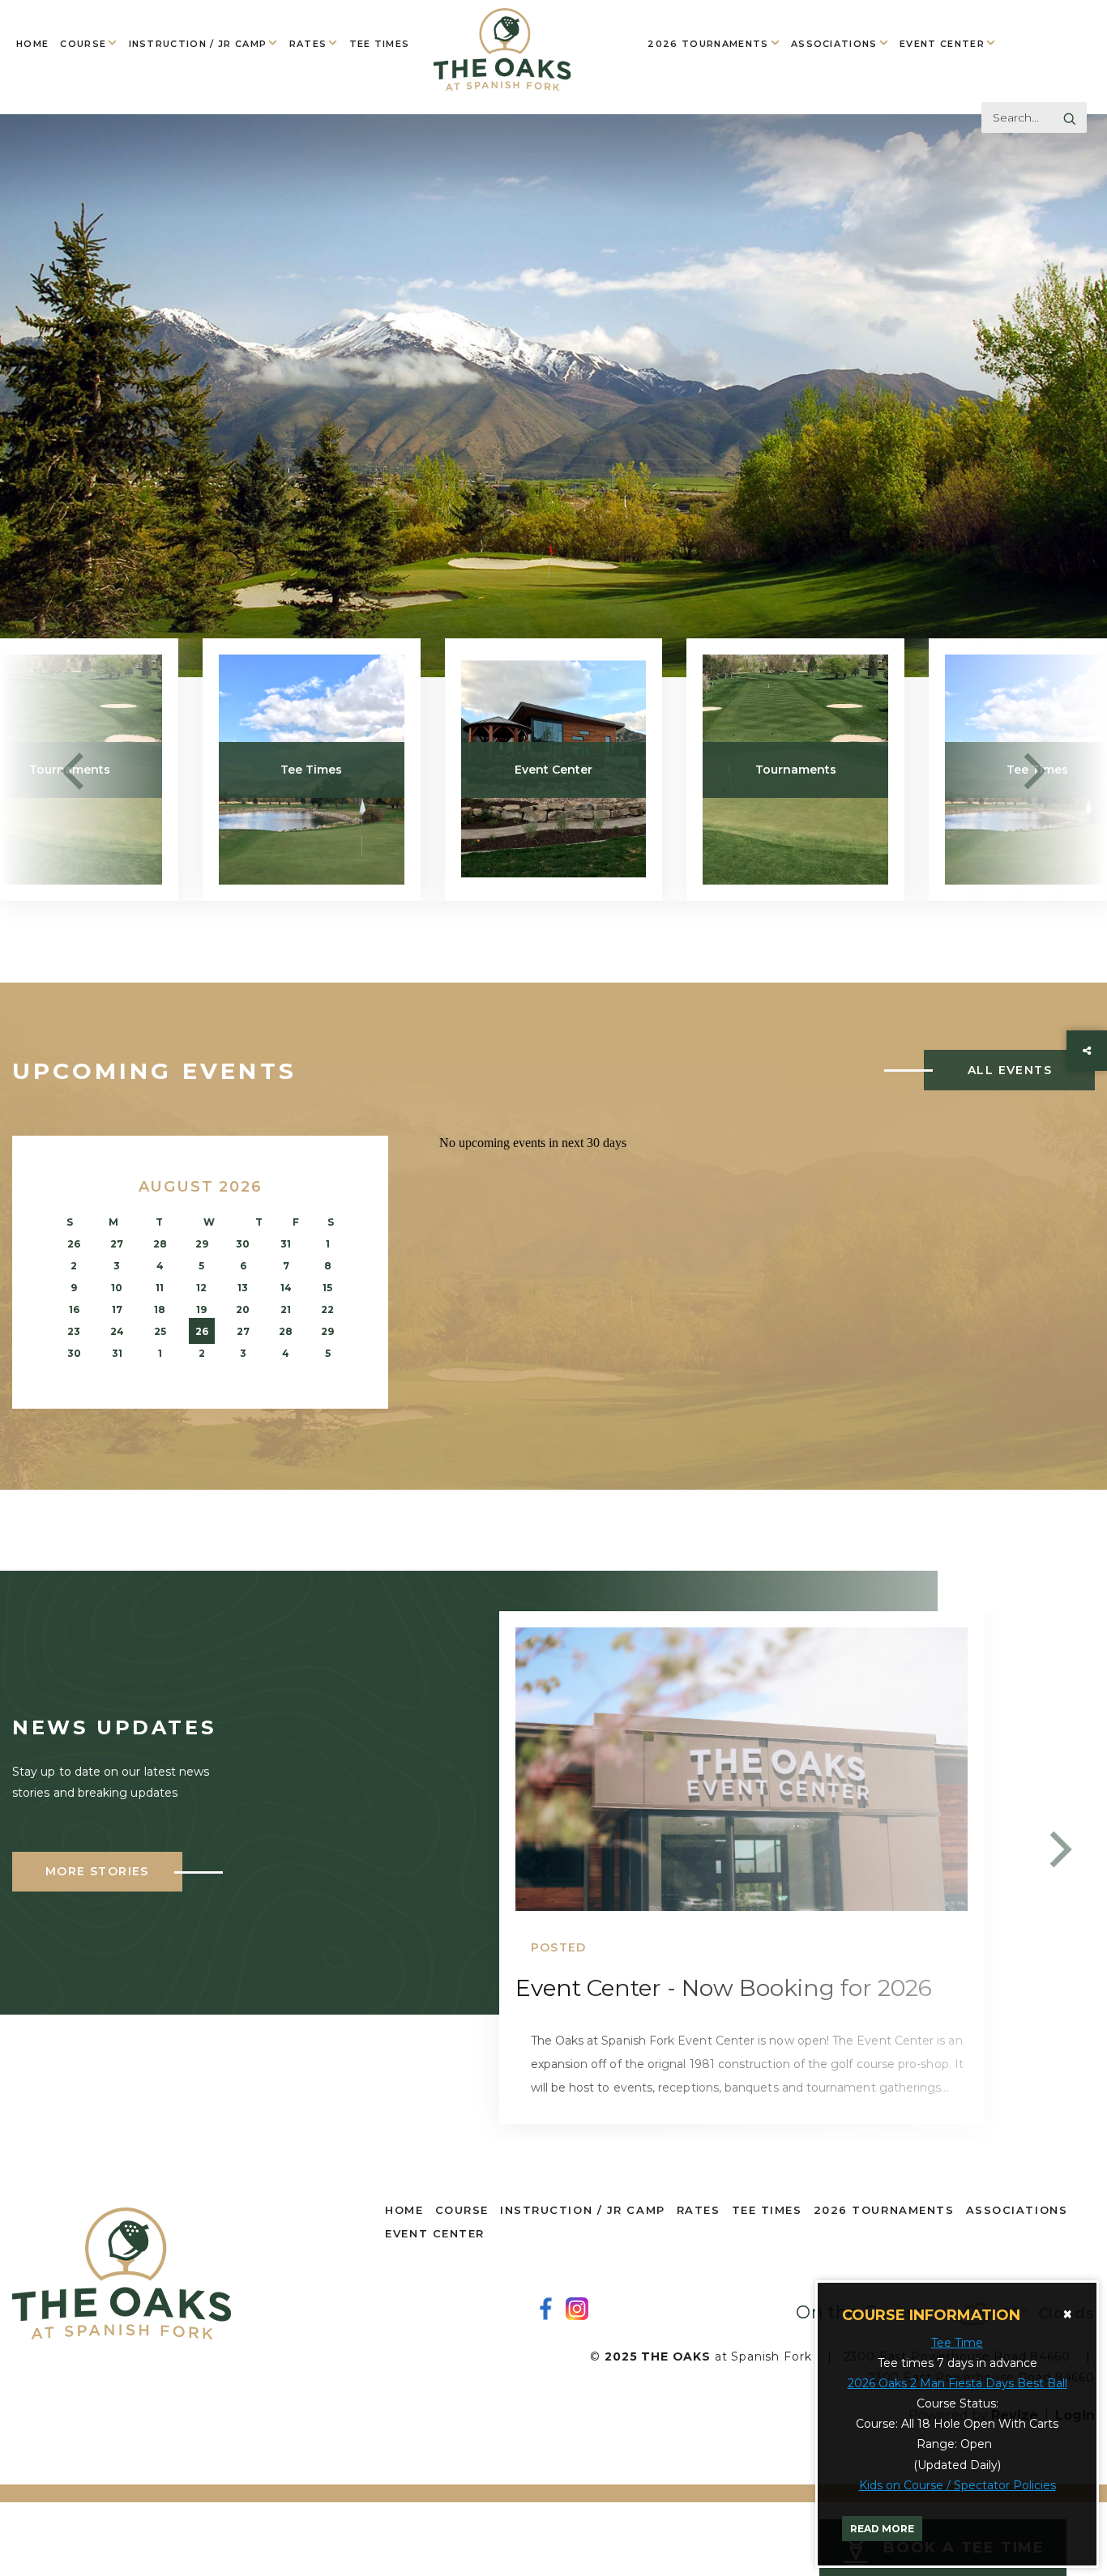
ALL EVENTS (1010, 1070)
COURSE (83, 44)
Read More (882, 2529)
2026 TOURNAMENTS (708, 44)
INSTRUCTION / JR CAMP (198, 44)
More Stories (97, 1871)
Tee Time (957, 2343)
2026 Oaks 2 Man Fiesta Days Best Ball (957, 2383)
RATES (308, 44)
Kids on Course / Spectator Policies (957, 2485)
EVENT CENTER (942, 44)
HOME (32, 44)
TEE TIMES (380, 44)
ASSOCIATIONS (834, 44)
